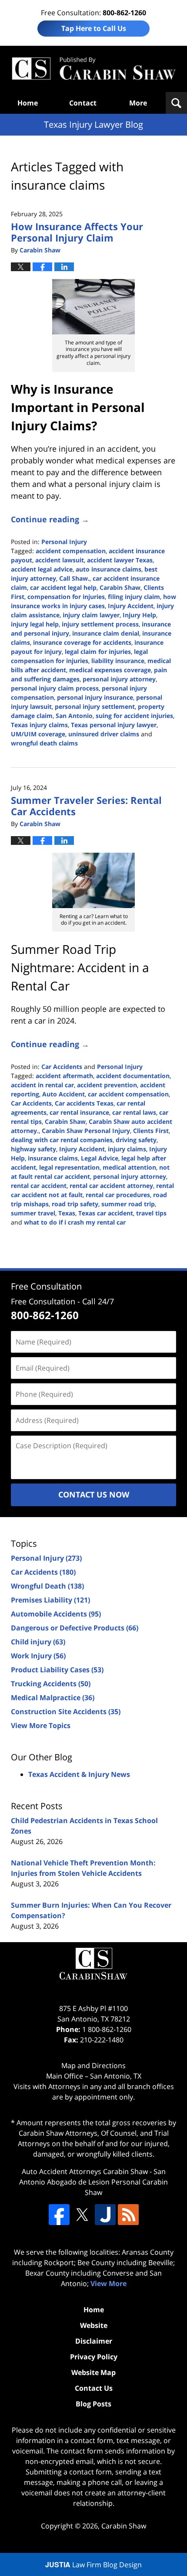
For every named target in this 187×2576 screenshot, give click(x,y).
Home (28, 103)
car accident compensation (128, 1094)
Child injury (38, 1642)
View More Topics (41, 1725)
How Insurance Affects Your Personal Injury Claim (77, 232)
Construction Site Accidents (66, 1712)
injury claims (127, 1149)
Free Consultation (46, 1286)
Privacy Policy (94, 2357)
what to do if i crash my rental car (75, 1222)
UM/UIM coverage (38, 734)
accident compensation (71, 551)
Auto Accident (63, 1094)
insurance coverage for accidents (82, 642)
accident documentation (133, 1076)
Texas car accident (106, 1213)
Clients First (151, 1131)
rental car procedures (118, 1195)
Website (94, 2325)
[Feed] (128, 2215)
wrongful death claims (44, 743)
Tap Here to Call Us (94, 28)
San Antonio (74, 716)
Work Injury (38, 1656)
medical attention (129, 1167)
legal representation (69, 1167)
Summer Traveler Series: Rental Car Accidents (86, 806)
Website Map (93, 2372)
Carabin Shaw (120, 587)
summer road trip (128, 1204)
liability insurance (118, 661)
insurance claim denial (106, 633)
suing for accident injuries (134, 716)
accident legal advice (42, 569)
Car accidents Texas (84, 1103)
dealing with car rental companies (62, 1140)
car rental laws (134, 1112)
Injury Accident (131, 606)
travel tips (151, 1213)
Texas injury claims (39, 725)
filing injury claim (134, 597)
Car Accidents (62, 1067)
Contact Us (94, 2388)
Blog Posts (93, 2404)
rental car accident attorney (111, 1186)
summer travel (33, 1213)
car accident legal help (63, 587)
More (138, 103)
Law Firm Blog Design (93, 2565)
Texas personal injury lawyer (114, 725)
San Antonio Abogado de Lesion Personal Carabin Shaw (93, 2182)
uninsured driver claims (104, 734)
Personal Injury (64, 542)
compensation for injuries (66, 597)
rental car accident (39, 1186)
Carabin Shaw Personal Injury (86, 1131)
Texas (67, 1213)
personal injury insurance (95, 697)
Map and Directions (93, 2066)
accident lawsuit (60, 560)
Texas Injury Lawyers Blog (93, 69)
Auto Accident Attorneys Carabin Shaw (85, 2171)
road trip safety (75, 1204)
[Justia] (105, 2215)
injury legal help (35, 624)
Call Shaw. (74, 578)
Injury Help (139, 615)
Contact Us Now (94, 1494)
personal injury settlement (95, 706)
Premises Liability (50, 1600)
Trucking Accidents (51, 1684)
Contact (83, 103)
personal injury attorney (119, 679)
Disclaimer (94, 2341)
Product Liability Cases (57, 1670)
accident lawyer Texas (120, 560)
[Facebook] (59, 2215)
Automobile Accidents (56, 1614)
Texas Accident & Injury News (79, 1774)
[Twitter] (82, 2215)
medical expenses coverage (110, 670)
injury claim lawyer (91, 615)
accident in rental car (42, 1085)
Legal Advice (100, 1158)
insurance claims (53, 1158)
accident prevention (107, 1085)
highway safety (33, 1149)
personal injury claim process (55, 688)
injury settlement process (100, 624)
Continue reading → (50, 519)
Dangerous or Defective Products (75, 1628)
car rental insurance (79, 1112)
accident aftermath (64, 1076)
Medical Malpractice (53, 1698)
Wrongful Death (47, 1586)
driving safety (136, 1140)
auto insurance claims (109, 569)
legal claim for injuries (98, 652)
